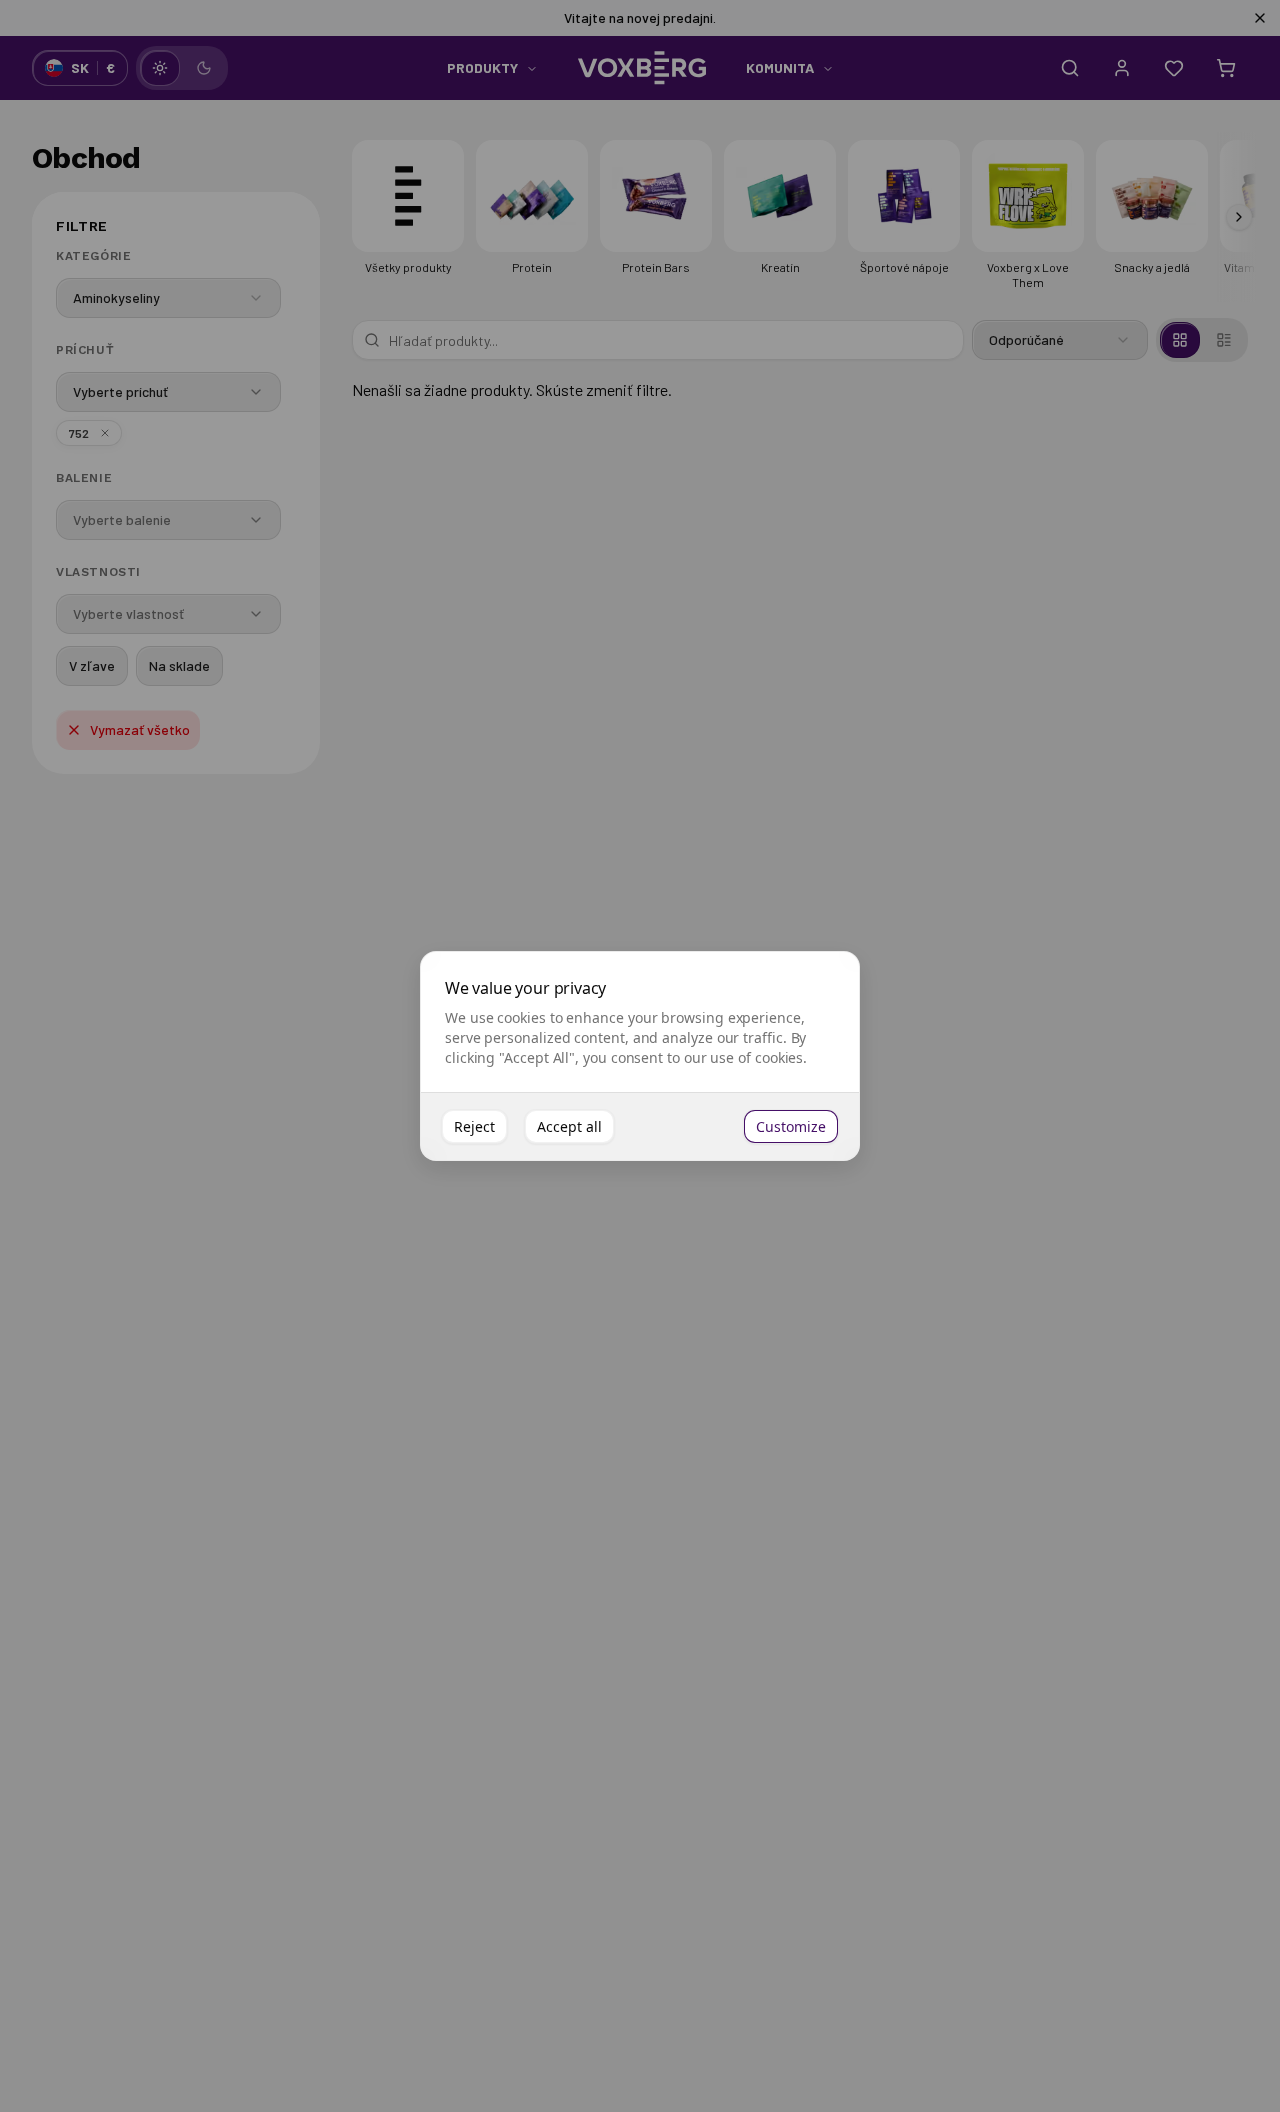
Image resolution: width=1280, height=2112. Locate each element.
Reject (474, 1126)
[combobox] (168, 298)
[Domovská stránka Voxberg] (642, 67)
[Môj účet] (1122, 68)
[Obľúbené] (1174, 68)
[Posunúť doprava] (1239, 217)
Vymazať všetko (140, 729)
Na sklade (179, 665)
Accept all (569, 1126)
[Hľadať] (1070, 68)
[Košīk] (1226, 68)
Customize (791, 1126)
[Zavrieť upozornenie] (1260, 18)
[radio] (160, 68)
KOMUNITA (780, 67)
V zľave (92, 665)
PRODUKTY (482, 67)
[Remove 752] (105, 433)
